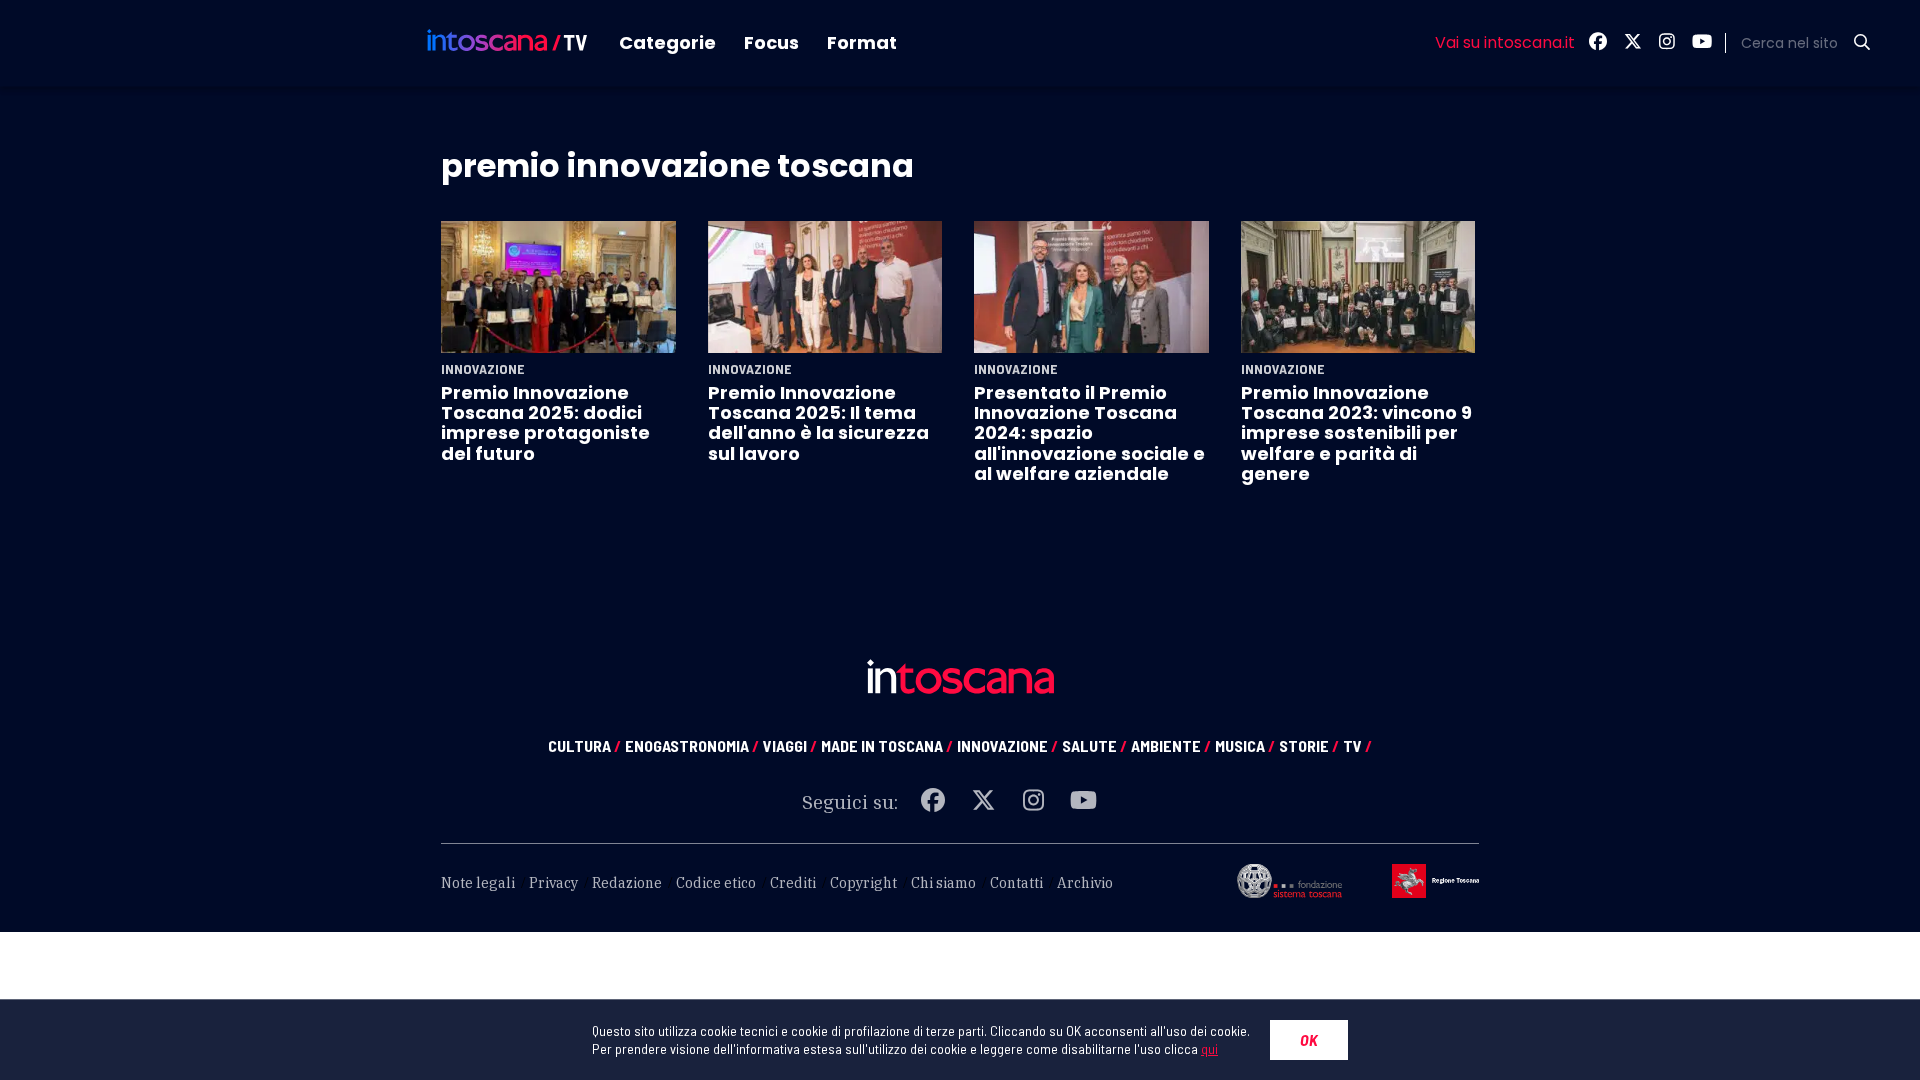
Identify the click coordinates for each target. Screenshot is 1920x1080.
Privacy (553, 883)
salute (1094, 745)
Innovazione (482, 369)
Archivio (1085, 883)
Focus (771, 42)
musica (1245, 745)
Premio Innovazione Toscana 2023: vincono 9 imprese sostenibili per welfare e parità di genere (1356, 433)
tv (1357, 745)
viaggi (790, 745)
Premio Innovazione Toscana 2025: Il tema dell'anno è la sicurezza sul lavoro (818, 423)
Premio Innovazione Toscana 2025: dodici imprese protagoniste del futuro (545, 423)
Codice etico (716, 883)
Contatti (1016, 883)
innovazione (1007, 745)
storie (1309, 745)
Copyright (863, 883)
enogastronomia (692, 745)
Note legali (478, 883)
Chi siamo (943, 883)
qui (1209, 1048)
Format (862, 42)
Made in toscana (887, 745)
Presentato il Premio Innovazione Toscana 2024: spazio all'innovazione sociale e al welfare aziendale (1089, 433)
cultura (584, 745)
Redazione (627, 883)
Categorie (667, 42)
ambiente (1171, 745)
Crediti (793, 883)
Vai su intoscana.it (1505, 43)
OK (1309, 1039)
